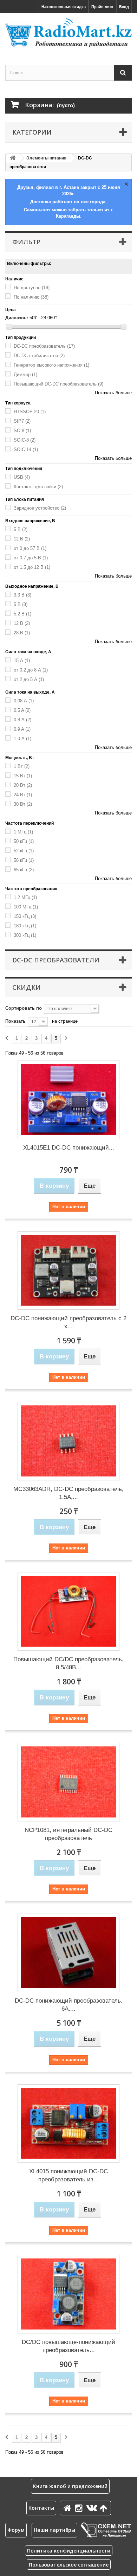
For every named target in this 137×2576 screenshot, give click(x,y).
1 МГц (23, 832)
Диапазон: (17, 318)
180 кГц (25, 926)
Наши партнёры (54, 2530)
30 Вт (23, 804)
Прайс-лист (102, 7)
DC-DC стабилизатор (39, 356)
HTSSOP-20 (30, 412)
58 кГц (24, 860)
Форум (16, 2530)
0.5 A (22, 710)
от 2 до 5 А (29, 679)
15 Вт (23, 776)
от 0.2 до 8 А (31, 670)
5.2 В (22, 614)
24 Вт (23, 795)
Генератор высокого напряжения (51, 365)
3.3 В (22, 595)
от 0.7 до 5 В (31, 558)
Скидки (27, 987)
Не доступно (32, 288)
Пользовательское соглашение (69, 2565)
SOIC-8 (25, 440)
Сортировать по (24, 1008)
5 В (21, 529)
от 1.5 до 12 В (32, 567)
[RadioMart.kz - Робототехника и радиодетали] (68, 33)
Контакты (41, 2508)
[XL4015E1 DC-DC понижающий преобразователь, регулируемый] (68, 1100)
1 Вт (22, 766)
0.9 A (22, 729)
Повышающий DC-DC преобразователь (58, 384)
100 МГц (26, 907)
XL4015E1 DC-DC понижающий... (69, 1148)
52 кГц (24, 851)
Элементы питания (46, 158)
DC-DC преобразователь (44, 346)
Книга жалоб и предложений (70, 2486)
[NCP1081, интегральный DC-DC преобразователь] (68, 1782)
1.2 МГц (25, 897)
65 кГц (24, 870)
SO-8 (22, 431)
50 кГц (24, 841)
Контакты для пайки (38, 487)
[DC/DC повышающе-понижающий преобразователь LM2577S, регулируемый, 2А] (68, 2294)
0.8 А (22, 720)
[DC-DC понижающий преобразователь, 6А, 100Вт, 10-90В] (68, 1953)
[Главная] (68, 2508)
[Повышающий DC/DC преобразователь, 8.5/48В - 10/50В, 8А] (68, 1612)
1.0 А (22, 739)
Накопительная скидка (64, 7)
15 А (22, 660)
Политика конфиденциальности (69, 2551)
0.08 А (24, 701)
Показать (15, 1021)
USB (22, 477)
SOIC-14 (26, 449)
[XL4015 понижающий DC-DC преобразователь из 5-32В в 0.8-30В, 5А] (68, 2124)
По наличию (31, 297)
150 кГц (25, 916)
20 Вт (23, 785)
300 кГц (25, 935)
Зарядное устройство (40, 508)
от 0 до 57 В (30, 548)
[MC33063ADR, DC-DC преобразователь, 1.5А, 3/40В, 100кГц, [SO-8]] (68, 1441)
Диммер (25, 374)
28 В (22, 633)
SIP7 (22, 421)
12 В (22, 539)
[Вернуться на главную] (13, 158)
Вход (124, 7)
